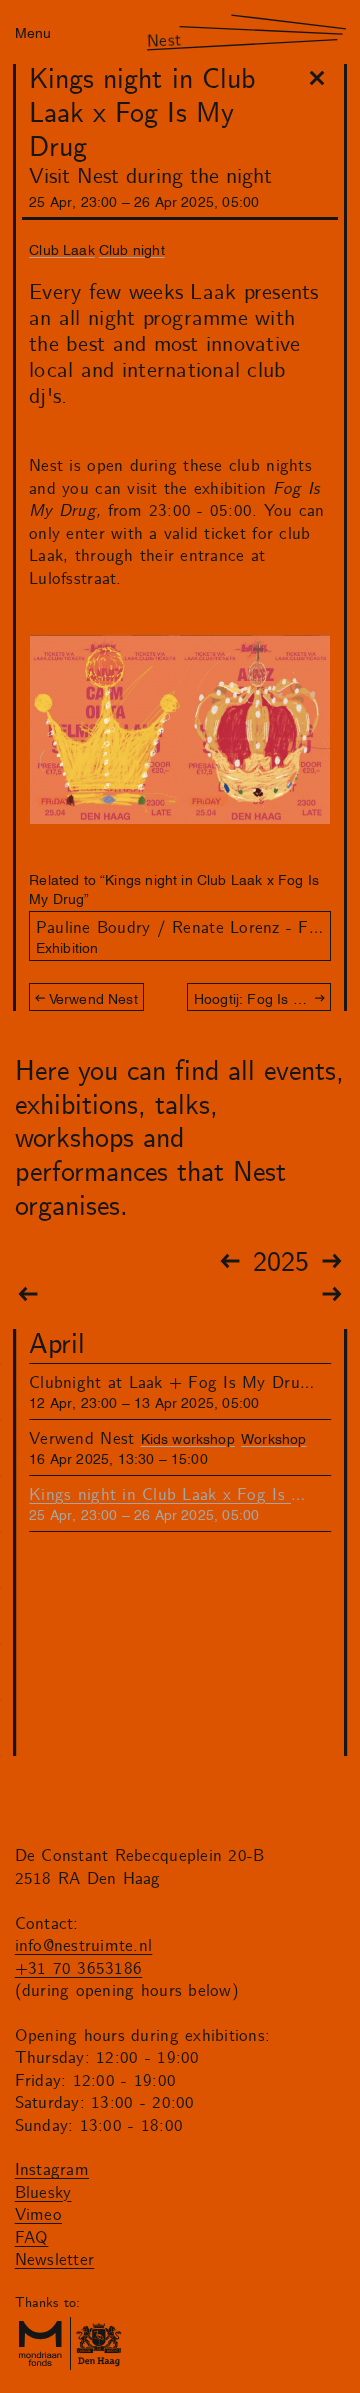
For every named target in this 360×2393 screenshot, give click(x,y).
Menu (33, 31)
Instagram (52, 2170)
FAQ (32, 2238)
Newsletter (55, 2260)
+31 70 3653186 (79, 1969)
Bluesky (43, 2193)
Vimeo (38, 2215)
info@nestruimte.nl (84, 1946)
